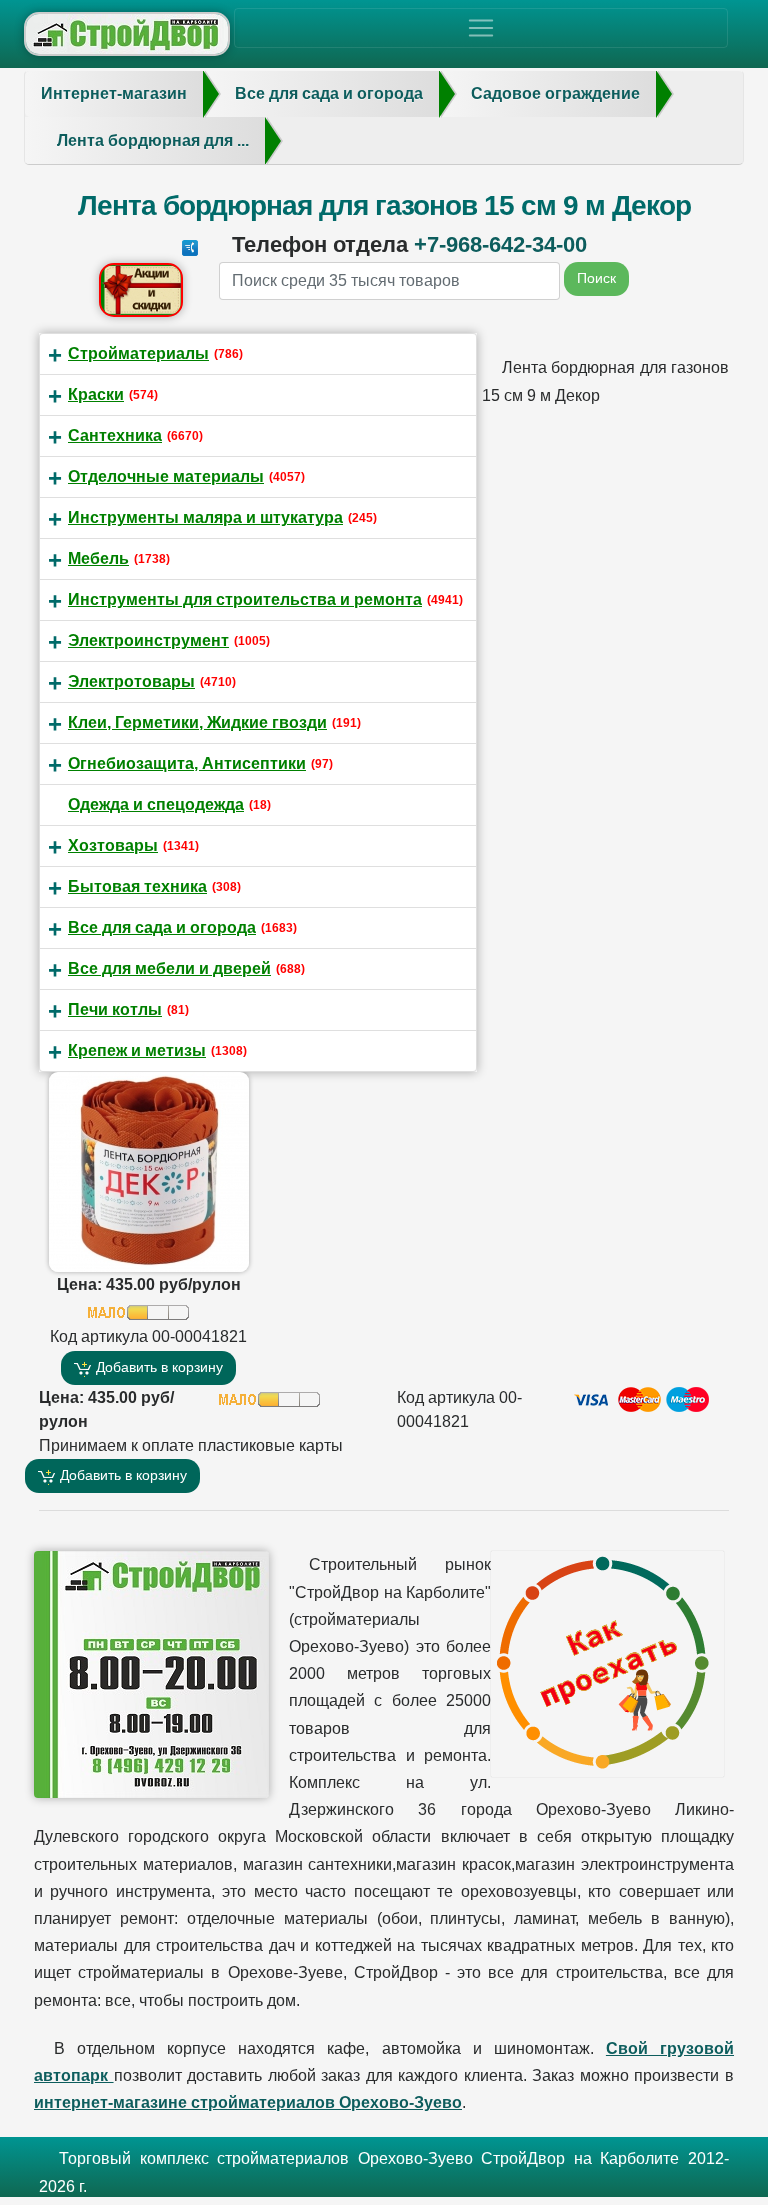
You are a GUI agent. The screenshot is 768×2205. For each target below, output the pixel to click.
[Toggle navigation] (481, 28)
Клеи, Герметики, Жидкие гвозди (197, 722)
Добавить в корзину (157, 1367)
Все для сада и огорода (162, 927)
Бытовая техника (137, 886)
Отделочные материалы (166, 476)
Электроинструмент (148, 640)
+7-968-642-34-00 (500, 244)
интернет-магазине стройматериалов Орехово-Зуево (248, 2102)
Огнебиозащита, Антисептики (187, 763)
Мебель (98, 558)
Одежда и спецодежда (156, 804)
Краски (96, 394)
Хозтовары (113, 845)
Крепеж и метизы (137, 1050)
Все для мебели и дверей (169, 968)
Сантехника (115, 435)
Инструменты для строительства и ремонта (245, 599)
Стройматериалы (138, 353)
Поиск (596, 278)
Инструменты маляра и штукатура (205, 517)
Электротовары (131, 681)
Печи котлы (115, 1009)
